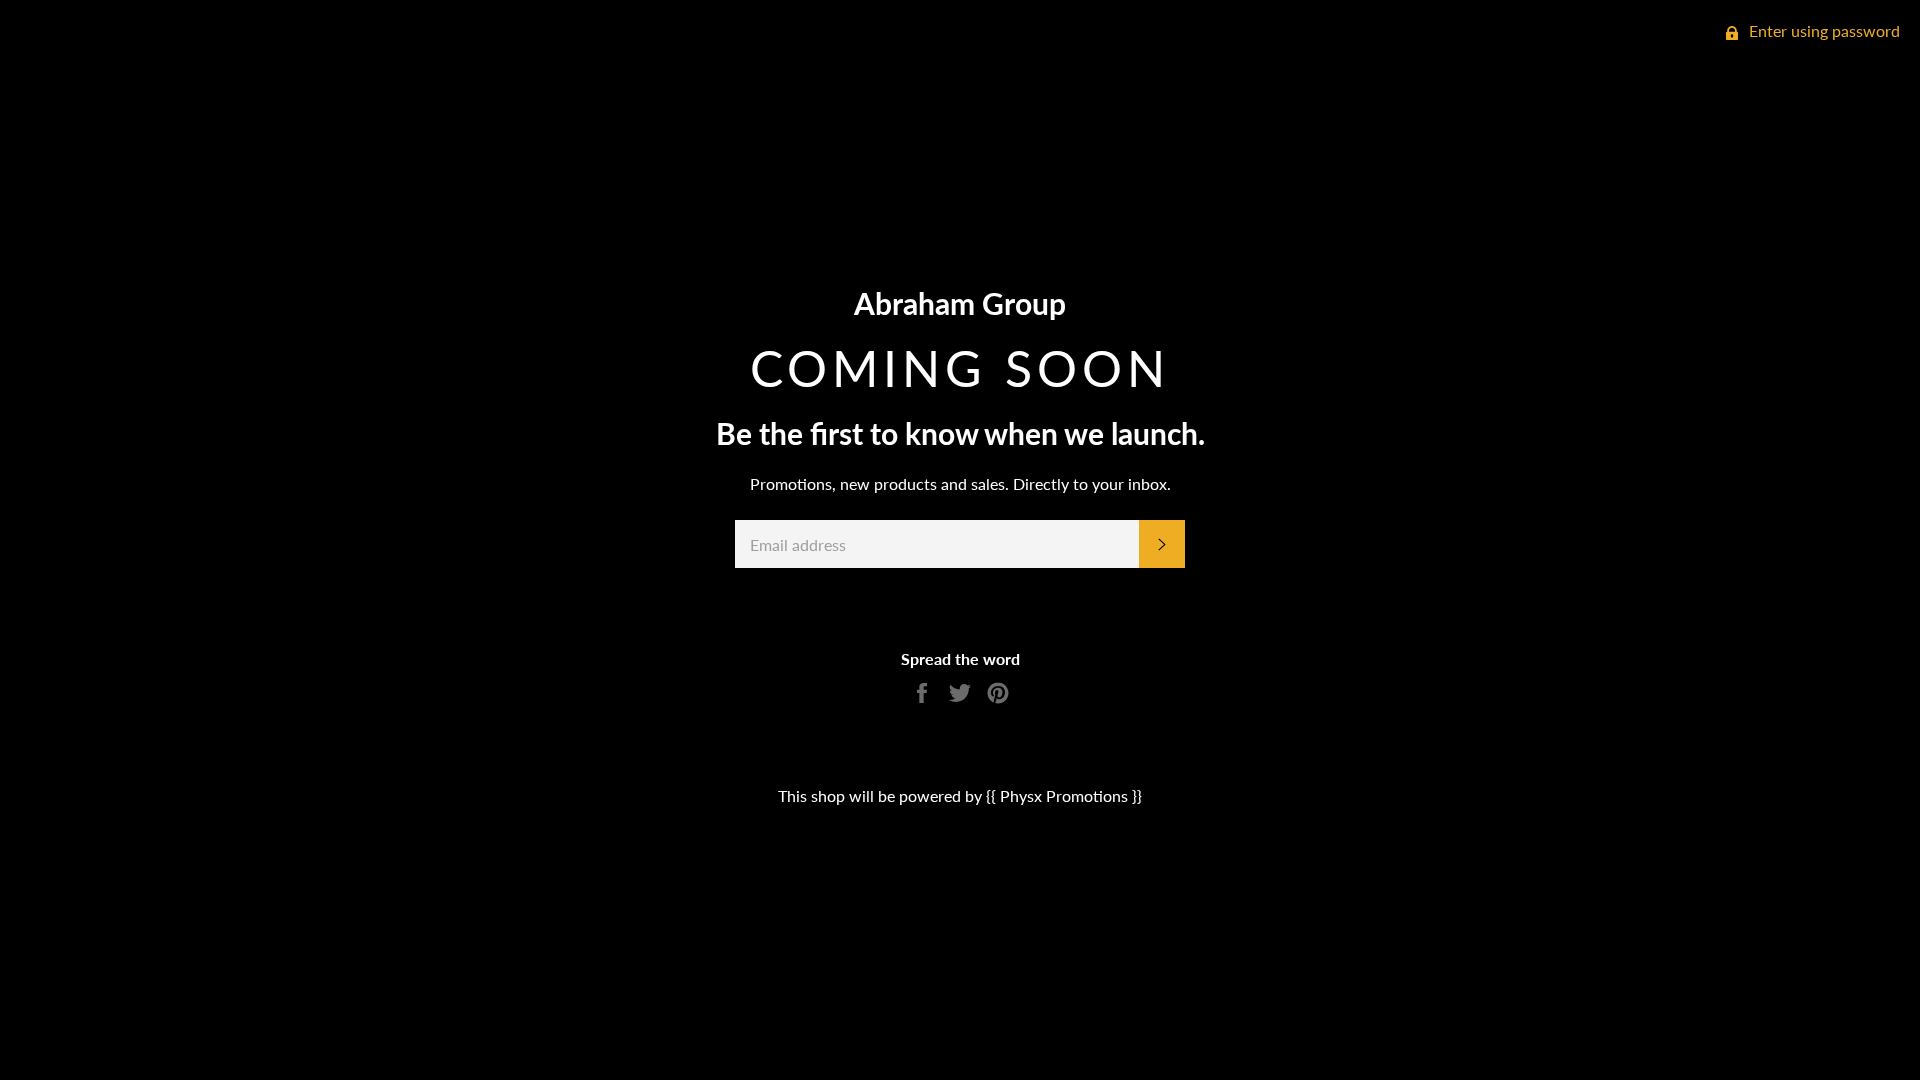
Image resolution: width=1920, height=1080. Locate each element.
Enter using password (1822, 30)
